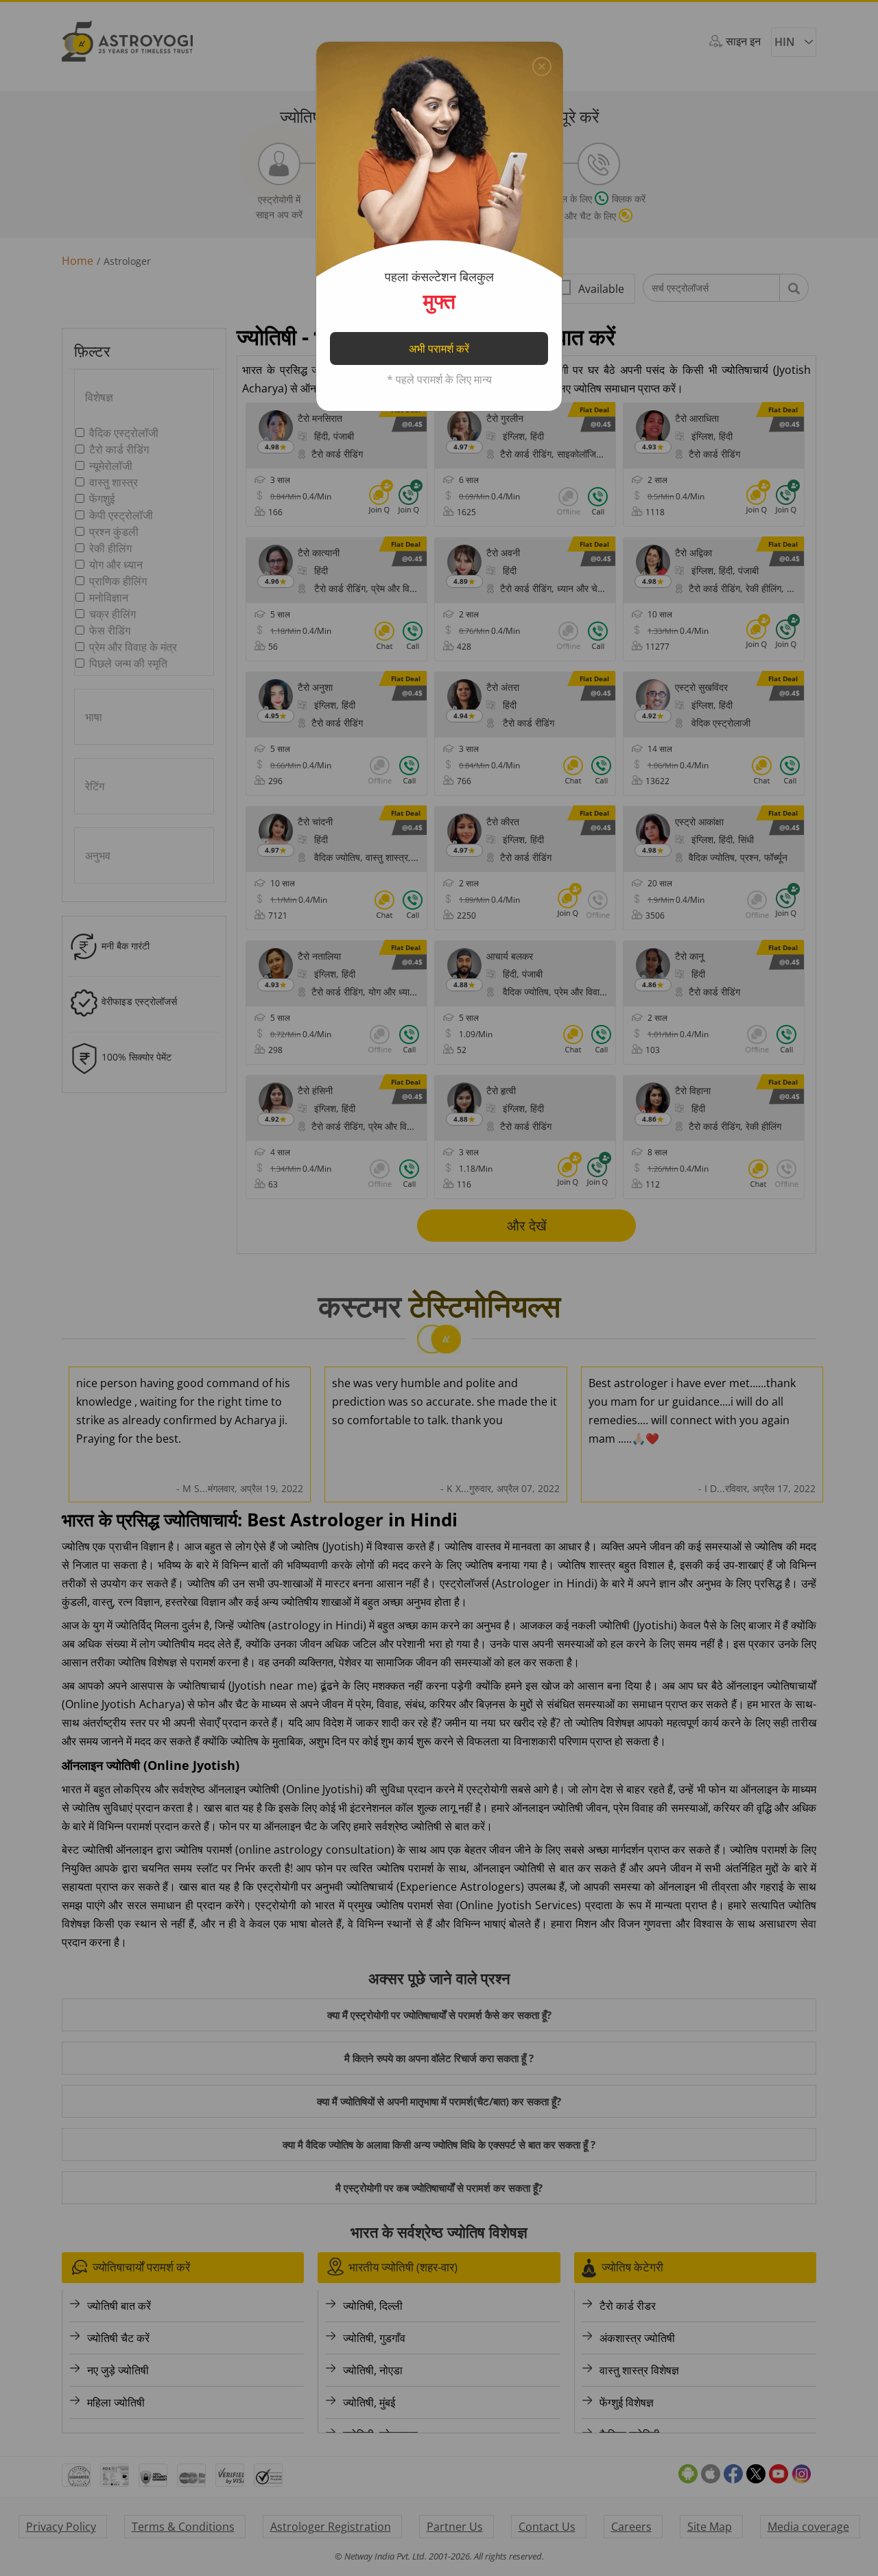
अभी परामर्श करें (439, 348)
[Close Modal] (542, 63)
